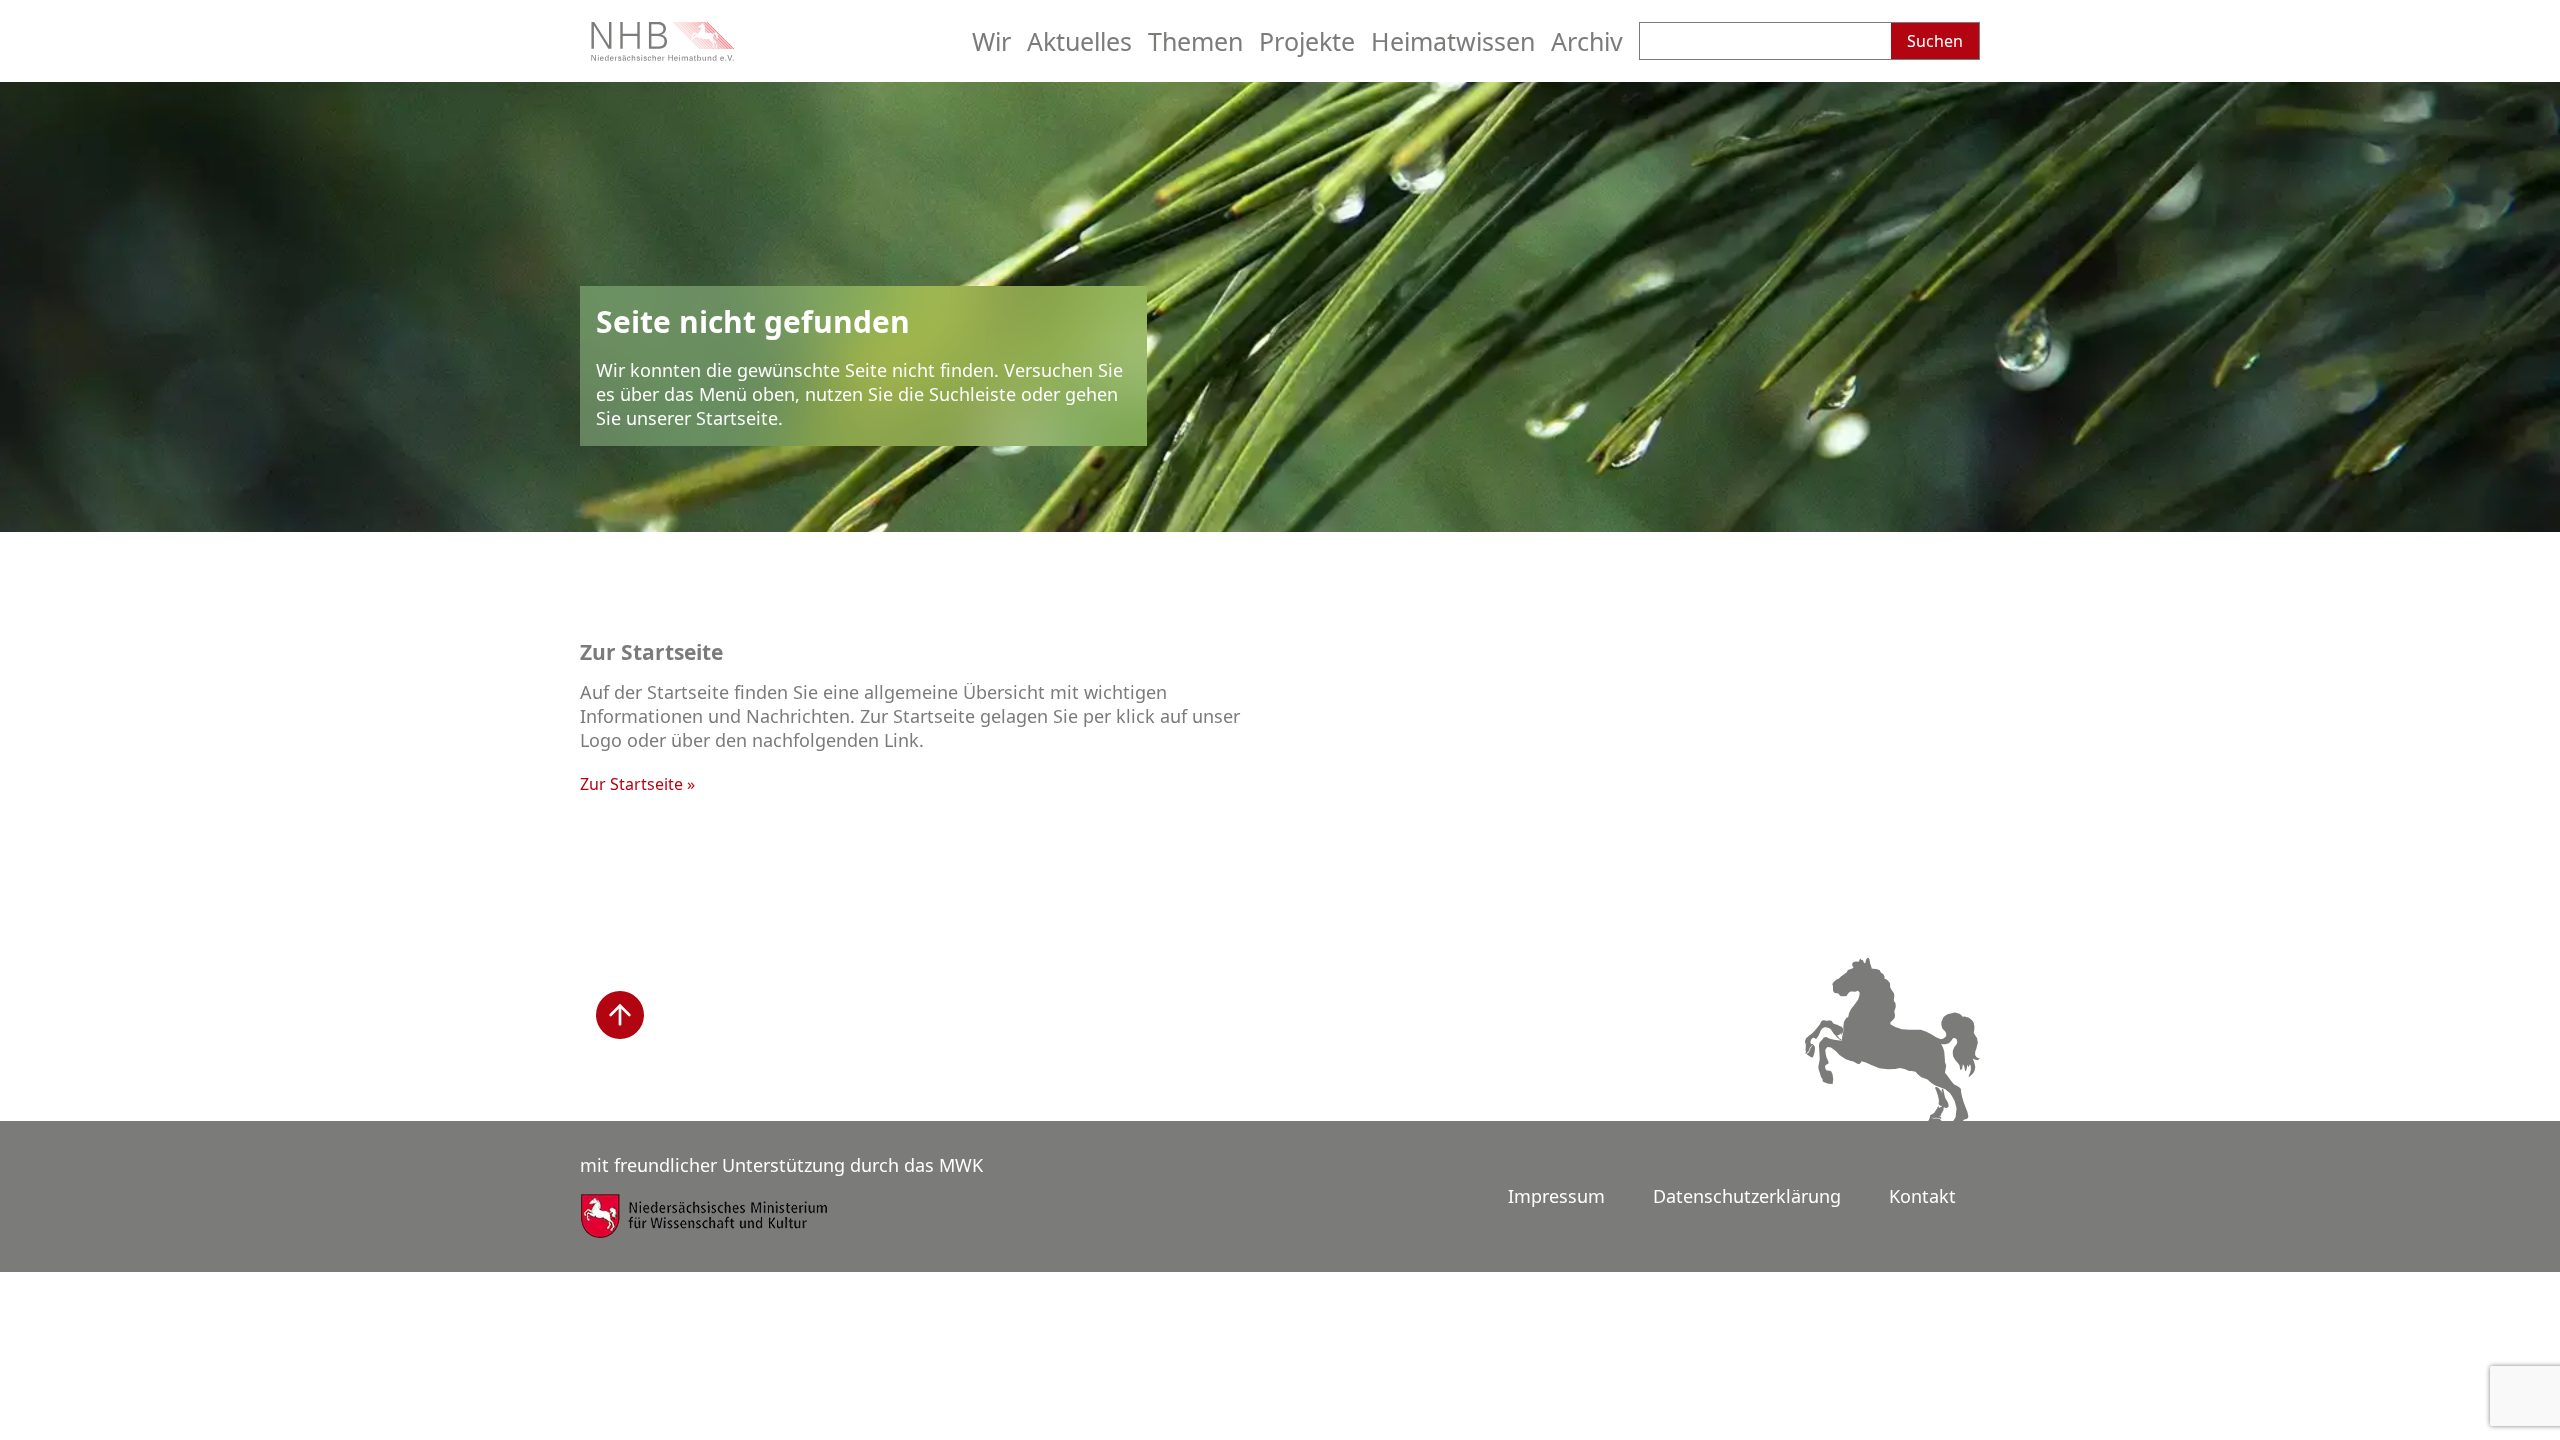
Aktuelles (1079, 41)
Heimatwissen (1453, 41)
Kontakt (1922, 1196)
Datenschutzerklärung (1747, 1196)
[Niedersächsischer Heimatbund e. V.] (665, 54)
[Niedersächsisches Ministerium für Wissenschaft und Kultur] (705, 1229)
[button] (620, 1015)
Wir (991, 41)
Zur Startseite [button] (631, 784)
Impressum (1556, 1196)
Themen (1195, 41)
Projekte (1307, 41)
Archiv (1587, 41)
